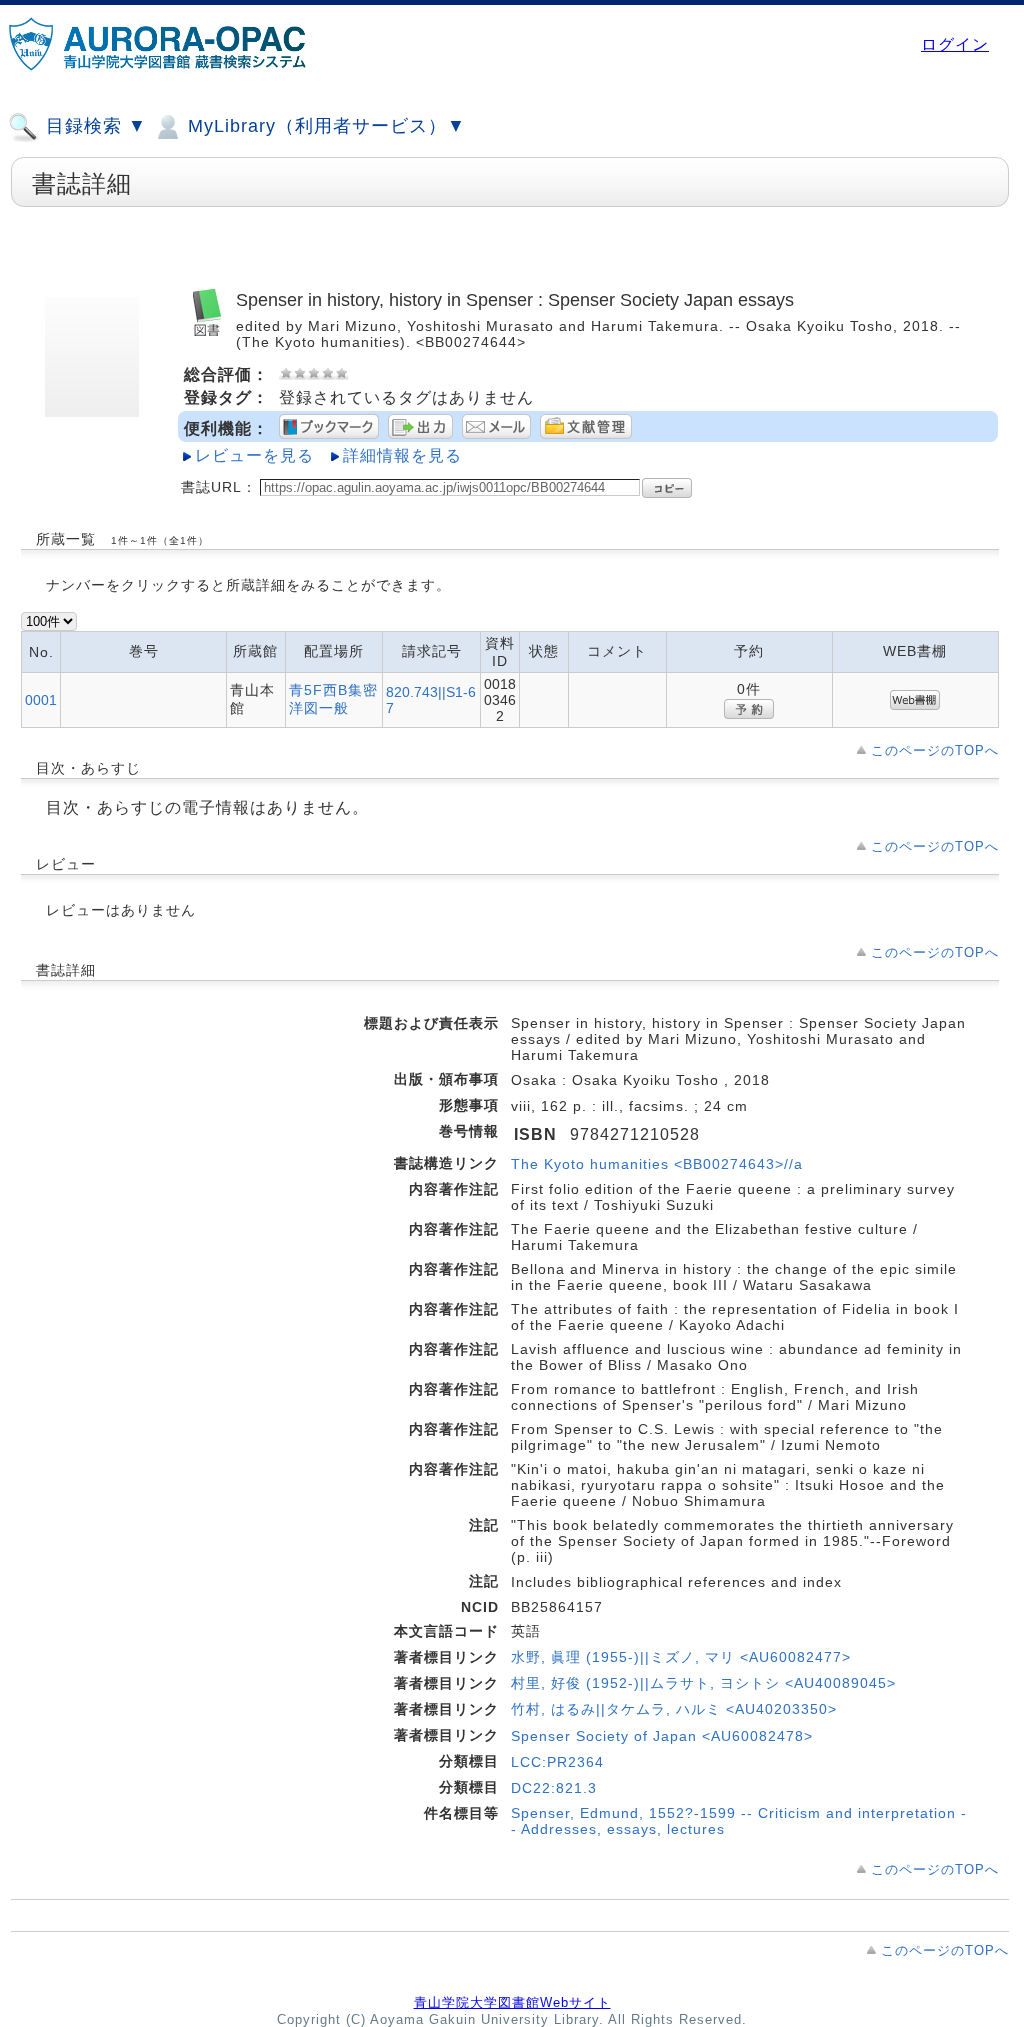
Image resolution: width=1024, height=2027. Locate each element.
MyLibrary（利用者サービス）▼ (324, 126)
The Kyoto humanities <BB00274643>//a (657, 1164)
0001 (41, 700)
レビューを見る (254, 455)
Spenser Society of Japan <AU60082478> (662, 1736)
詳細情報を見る (402, 455)
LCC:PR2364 (557, 1762)
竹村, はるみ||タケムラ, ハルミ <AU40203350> (674, 1709)
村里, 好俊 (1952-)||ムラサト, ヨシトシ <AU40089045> (703, 1683)
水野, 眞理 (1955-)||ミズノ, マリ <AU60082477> (681, 1657)
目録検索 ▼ (93, 126)
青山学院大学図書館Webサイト (512, 2002)
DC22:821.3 (554, 1788)
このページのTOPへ (935, 750)
